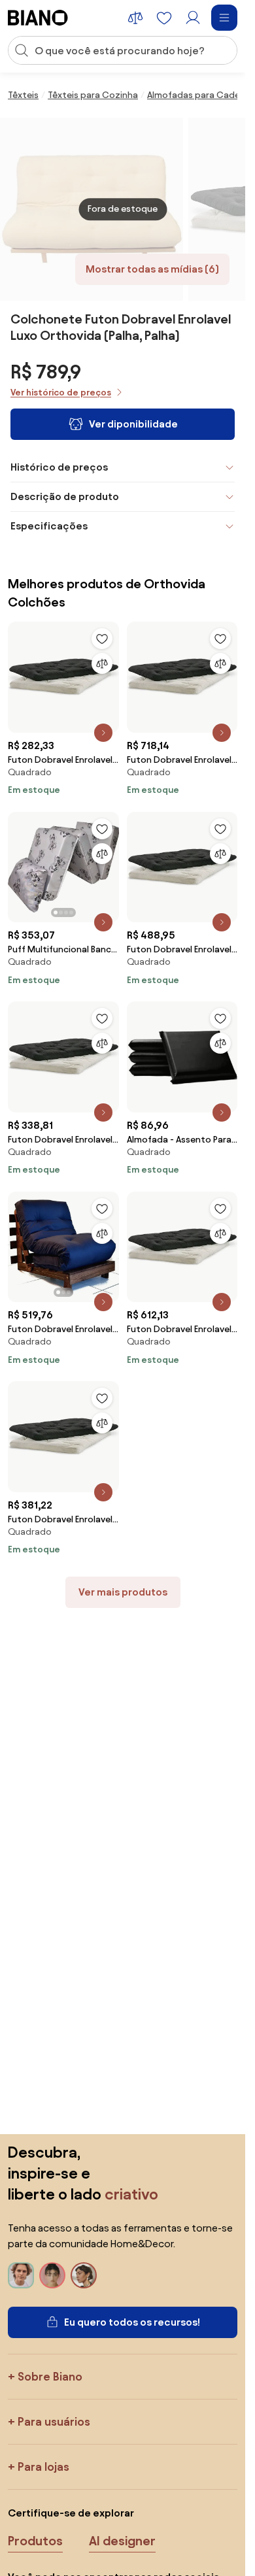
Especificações (49, 526)
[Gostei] (102, 639)
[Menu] (224, 18)
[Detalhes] (103, 733)
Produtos (35, 2541)
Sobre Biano (50, 2376)
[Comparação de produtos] (135, 18)
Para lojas (43, 2467)
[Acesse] (193, 18)
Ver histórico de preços (61, 393)
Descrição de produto (65, 496)
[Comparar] (102, 663)
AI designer (122, 2541)
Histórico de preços (59, 467)
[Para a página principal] (38, 18)
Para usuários (54, 2421)
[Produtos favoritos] (164, 18)
